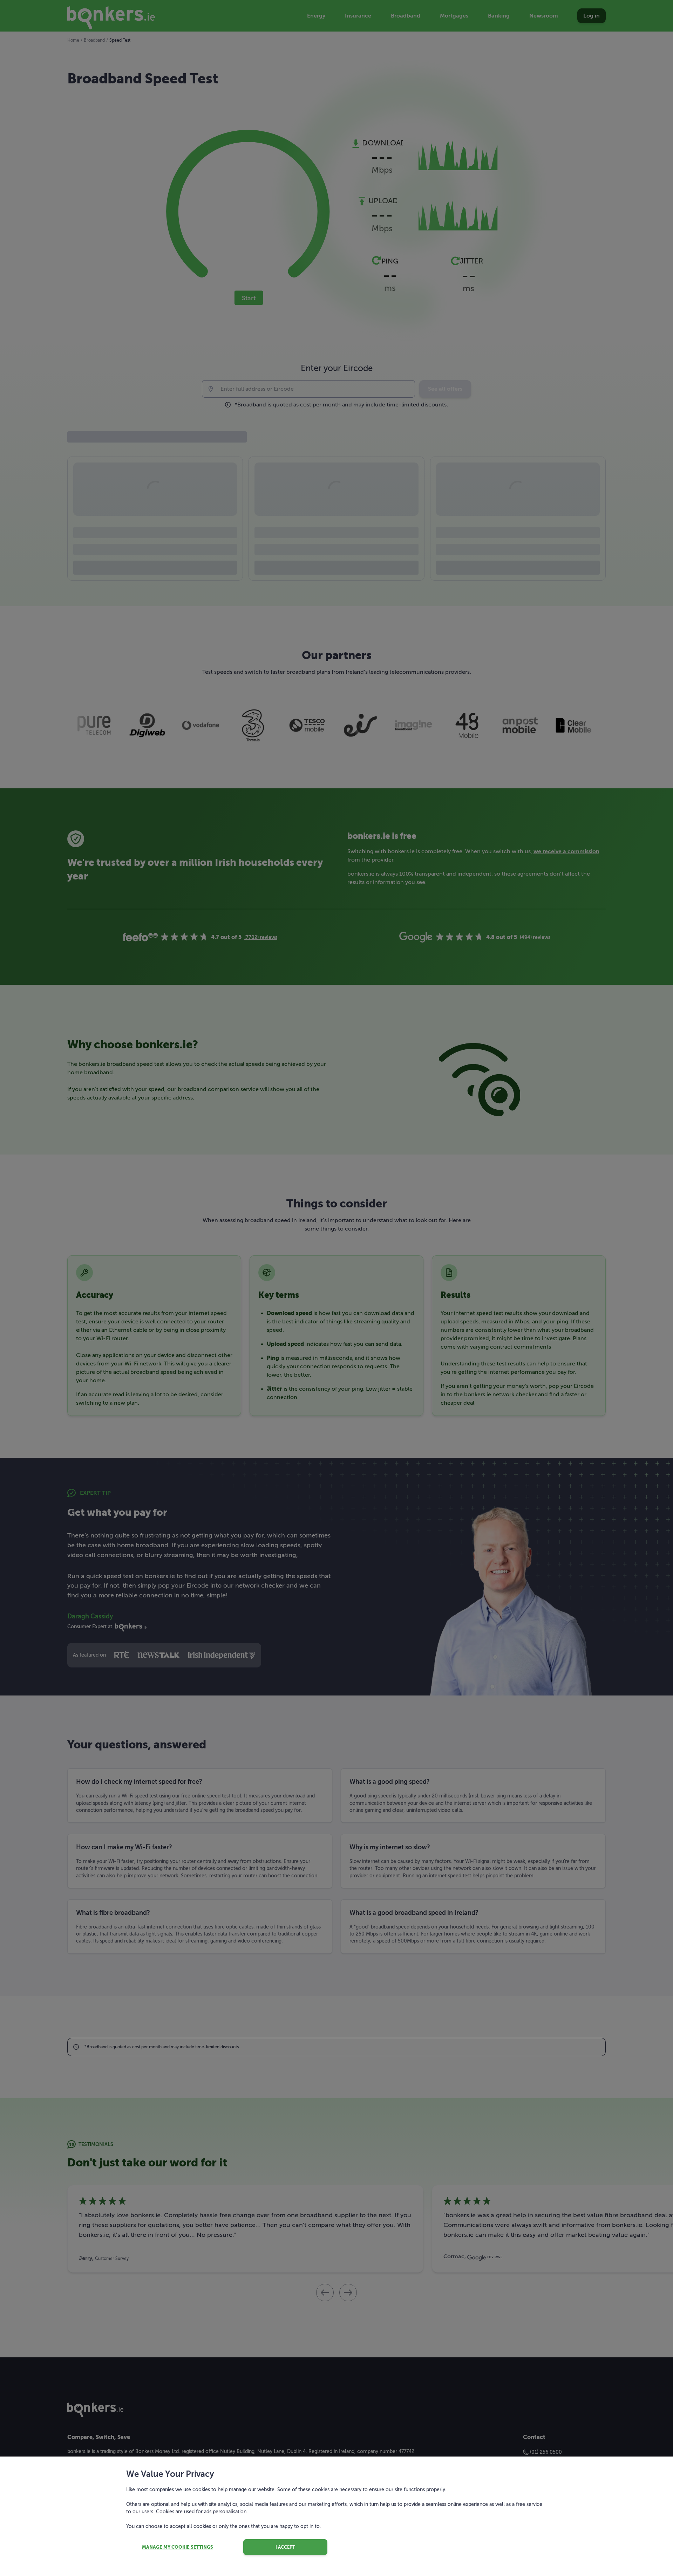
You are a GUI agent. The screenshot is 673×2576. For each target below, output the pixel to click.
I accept (285, 2547)
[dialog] (336, 1288)
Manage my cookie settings (178, 2547)
